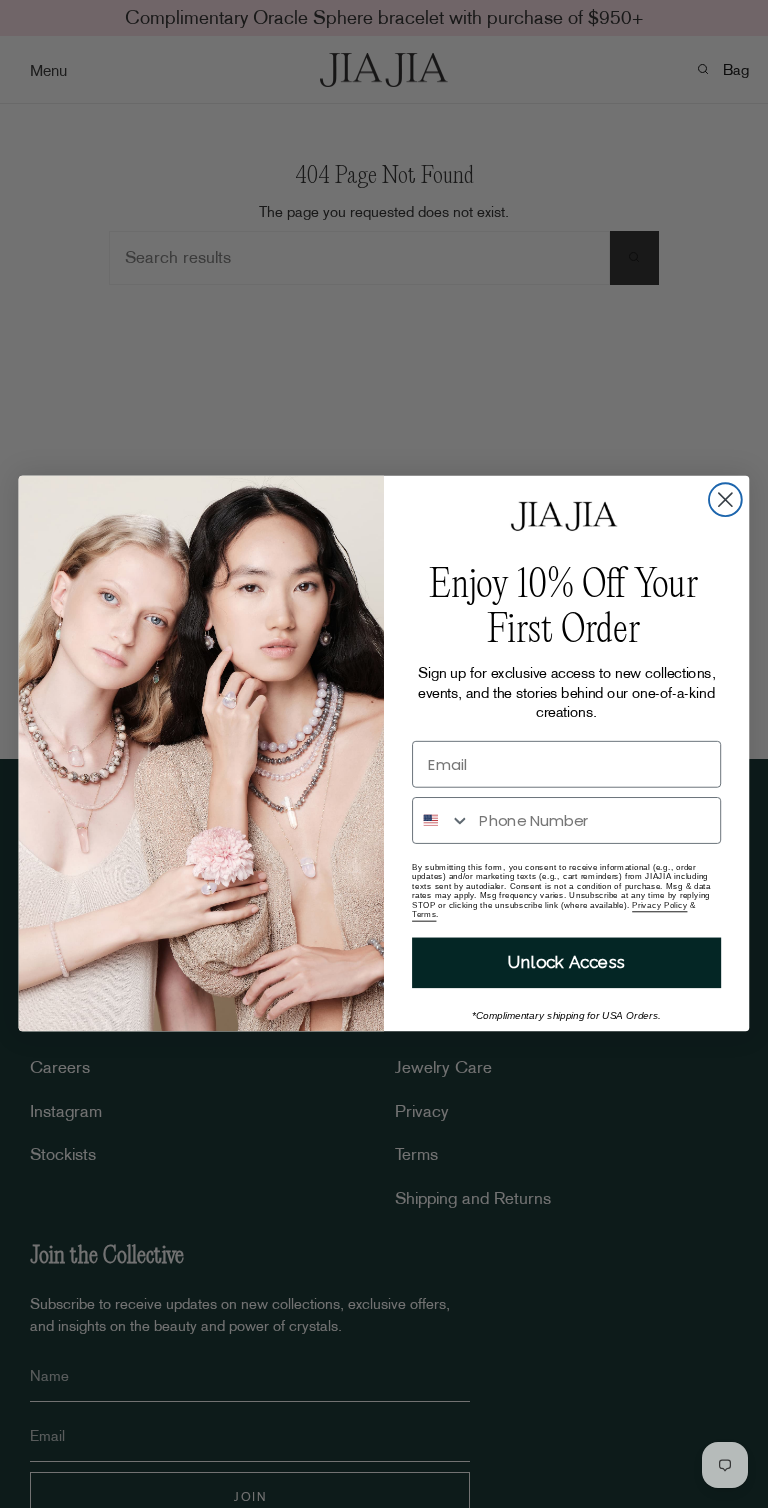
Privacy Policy (659, 905)
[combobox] (441, 821)
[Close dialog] (725, 500)
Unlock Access (567, 963)
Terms (424, 914)
